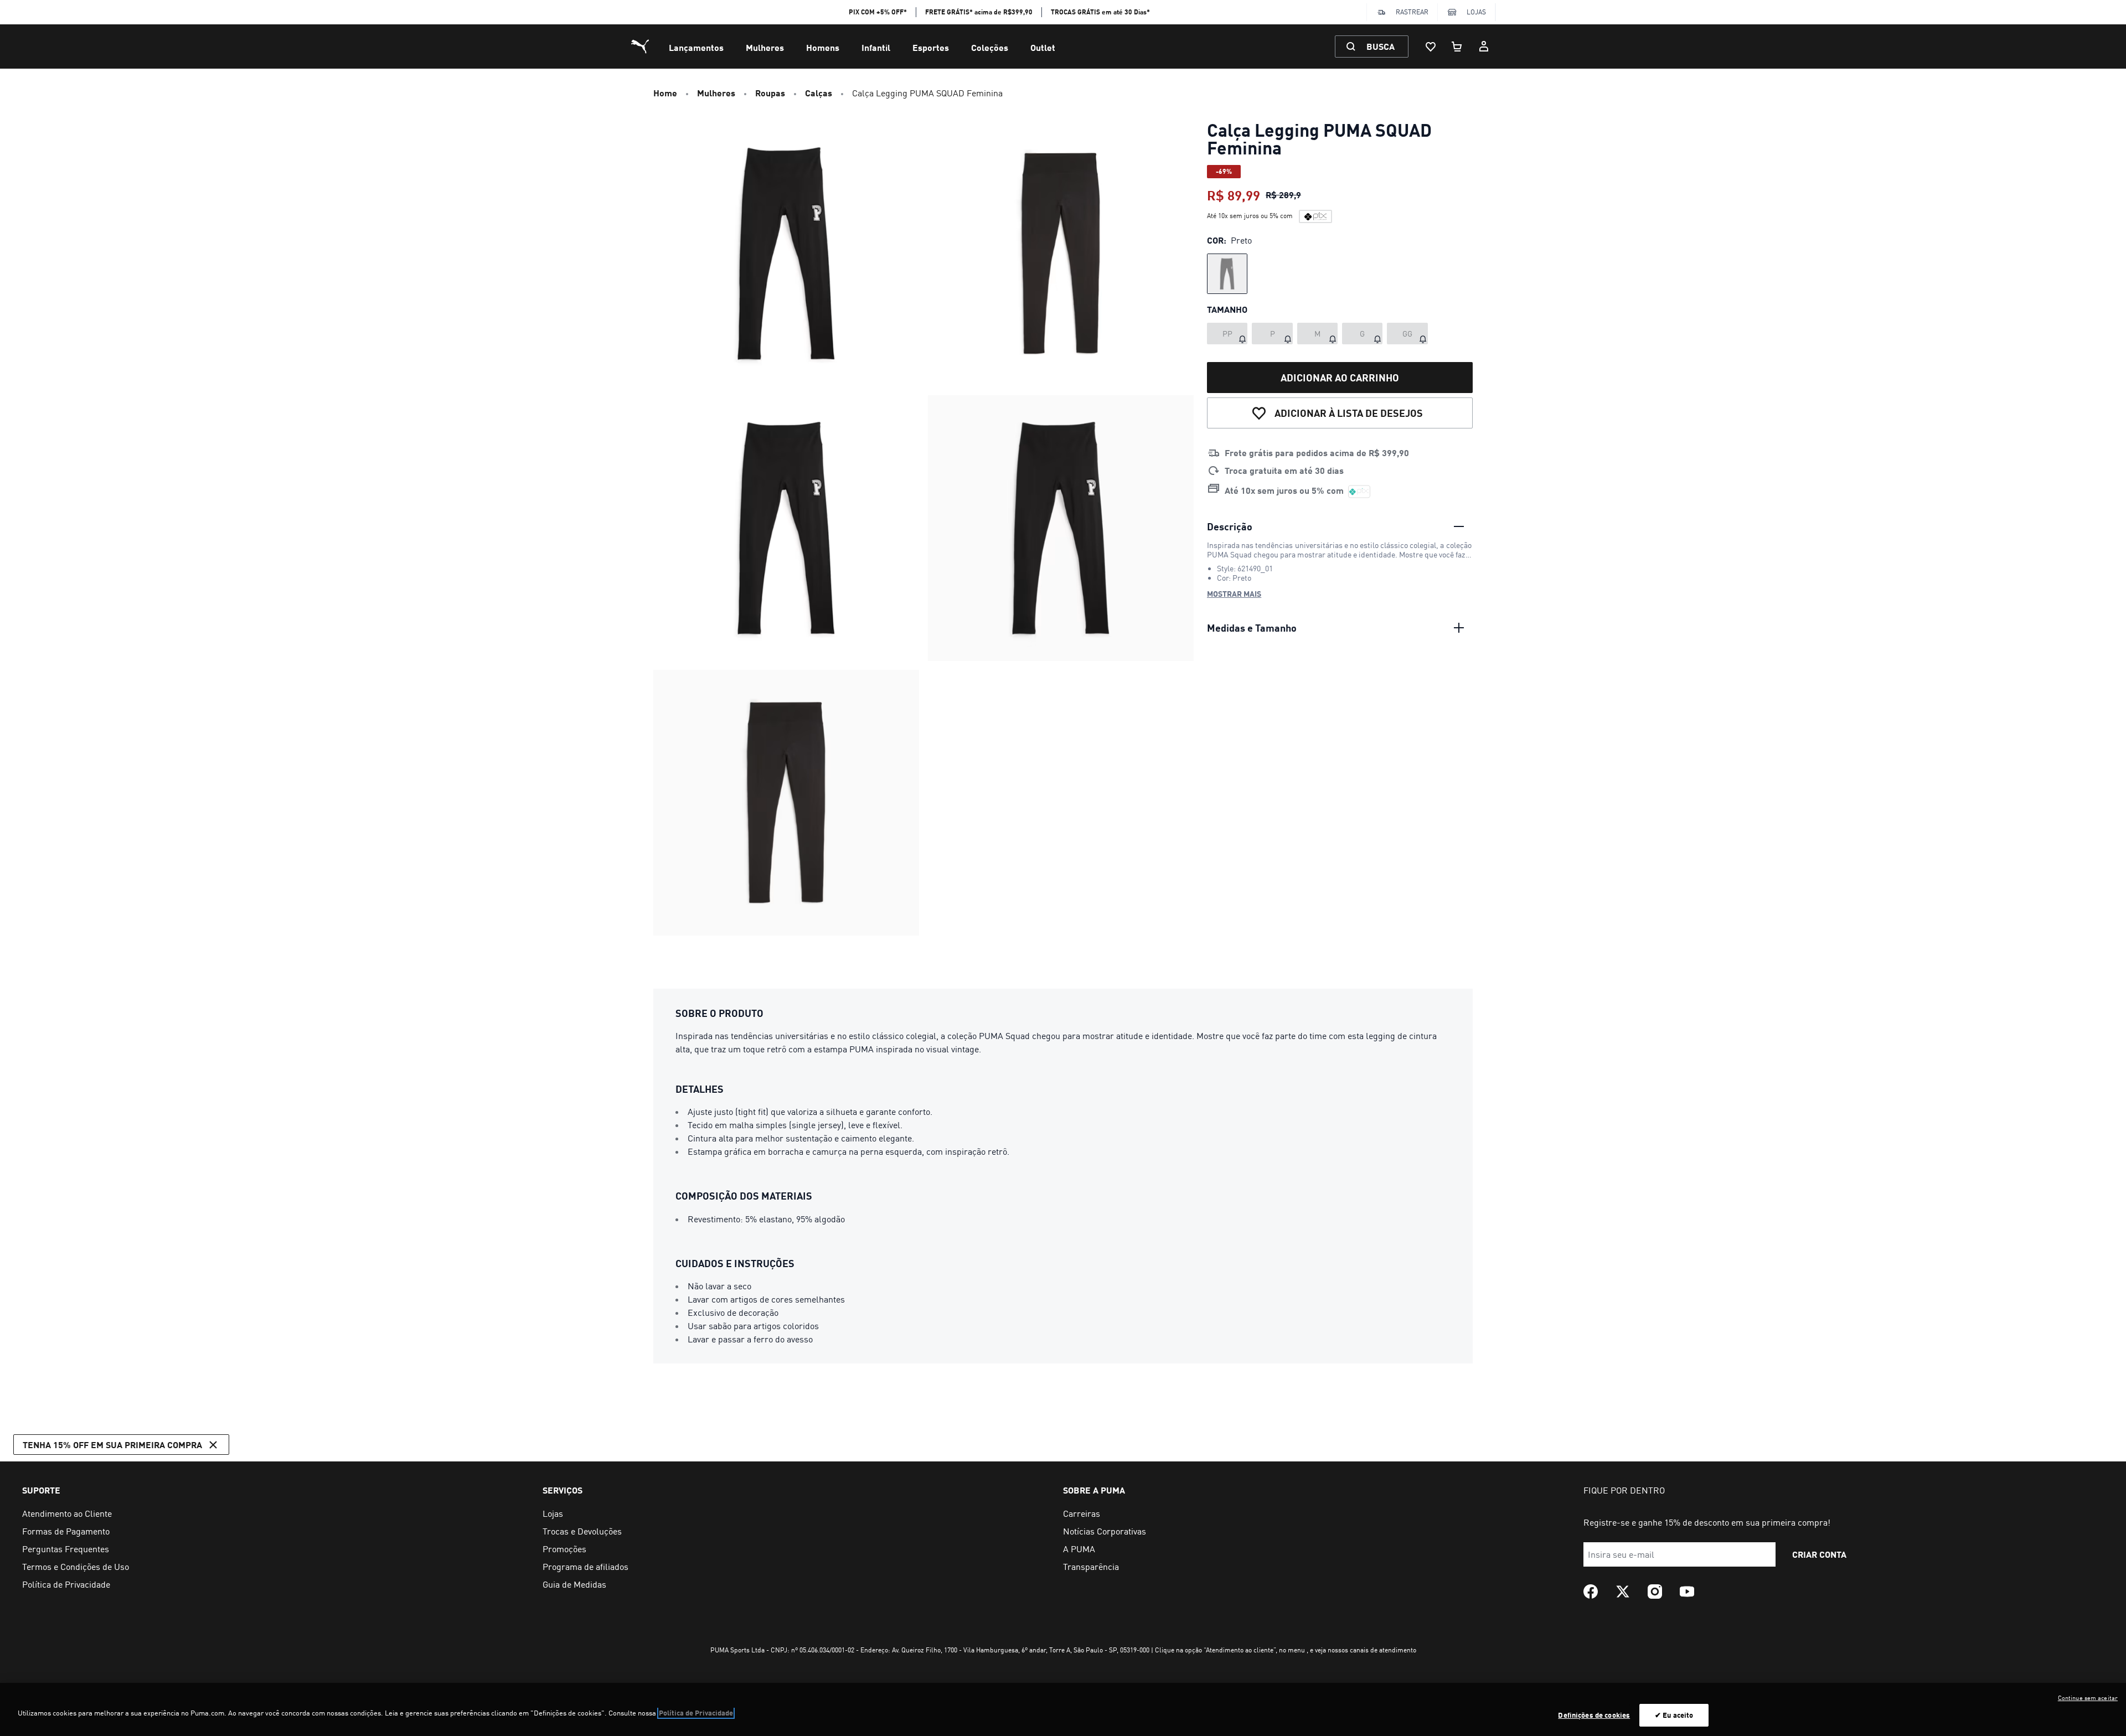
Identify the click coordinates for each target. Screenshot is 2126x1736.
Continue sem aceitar (2088, 1698)
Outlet (1043, 47)
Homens (823, 47)
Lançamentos (696, 47)
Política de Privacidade (696, 1713)
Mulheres (765, 47)
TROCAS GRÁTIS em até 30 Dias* (1100, 12)
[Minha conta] (1484, 46)
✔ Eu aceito (1674, 1715)
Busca (1381, 46)
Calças (819, 93)
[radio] (1227, 274)
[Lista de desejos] (1431, 46)
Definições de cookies (1594, 1715)
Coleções (990, 47)
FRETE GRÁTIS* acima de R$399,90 (979, 12)
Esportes (931, 47)
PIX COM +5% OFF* (878, 12)
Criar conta (1819, 1554)
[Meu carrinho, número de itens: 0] (1457, 46)
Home (665, 93)
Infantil (876, 47)
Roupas (770, 93)
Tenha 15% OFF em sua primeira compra (112, 1445)
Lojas (1476, 12)
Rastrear (1412, 12)
